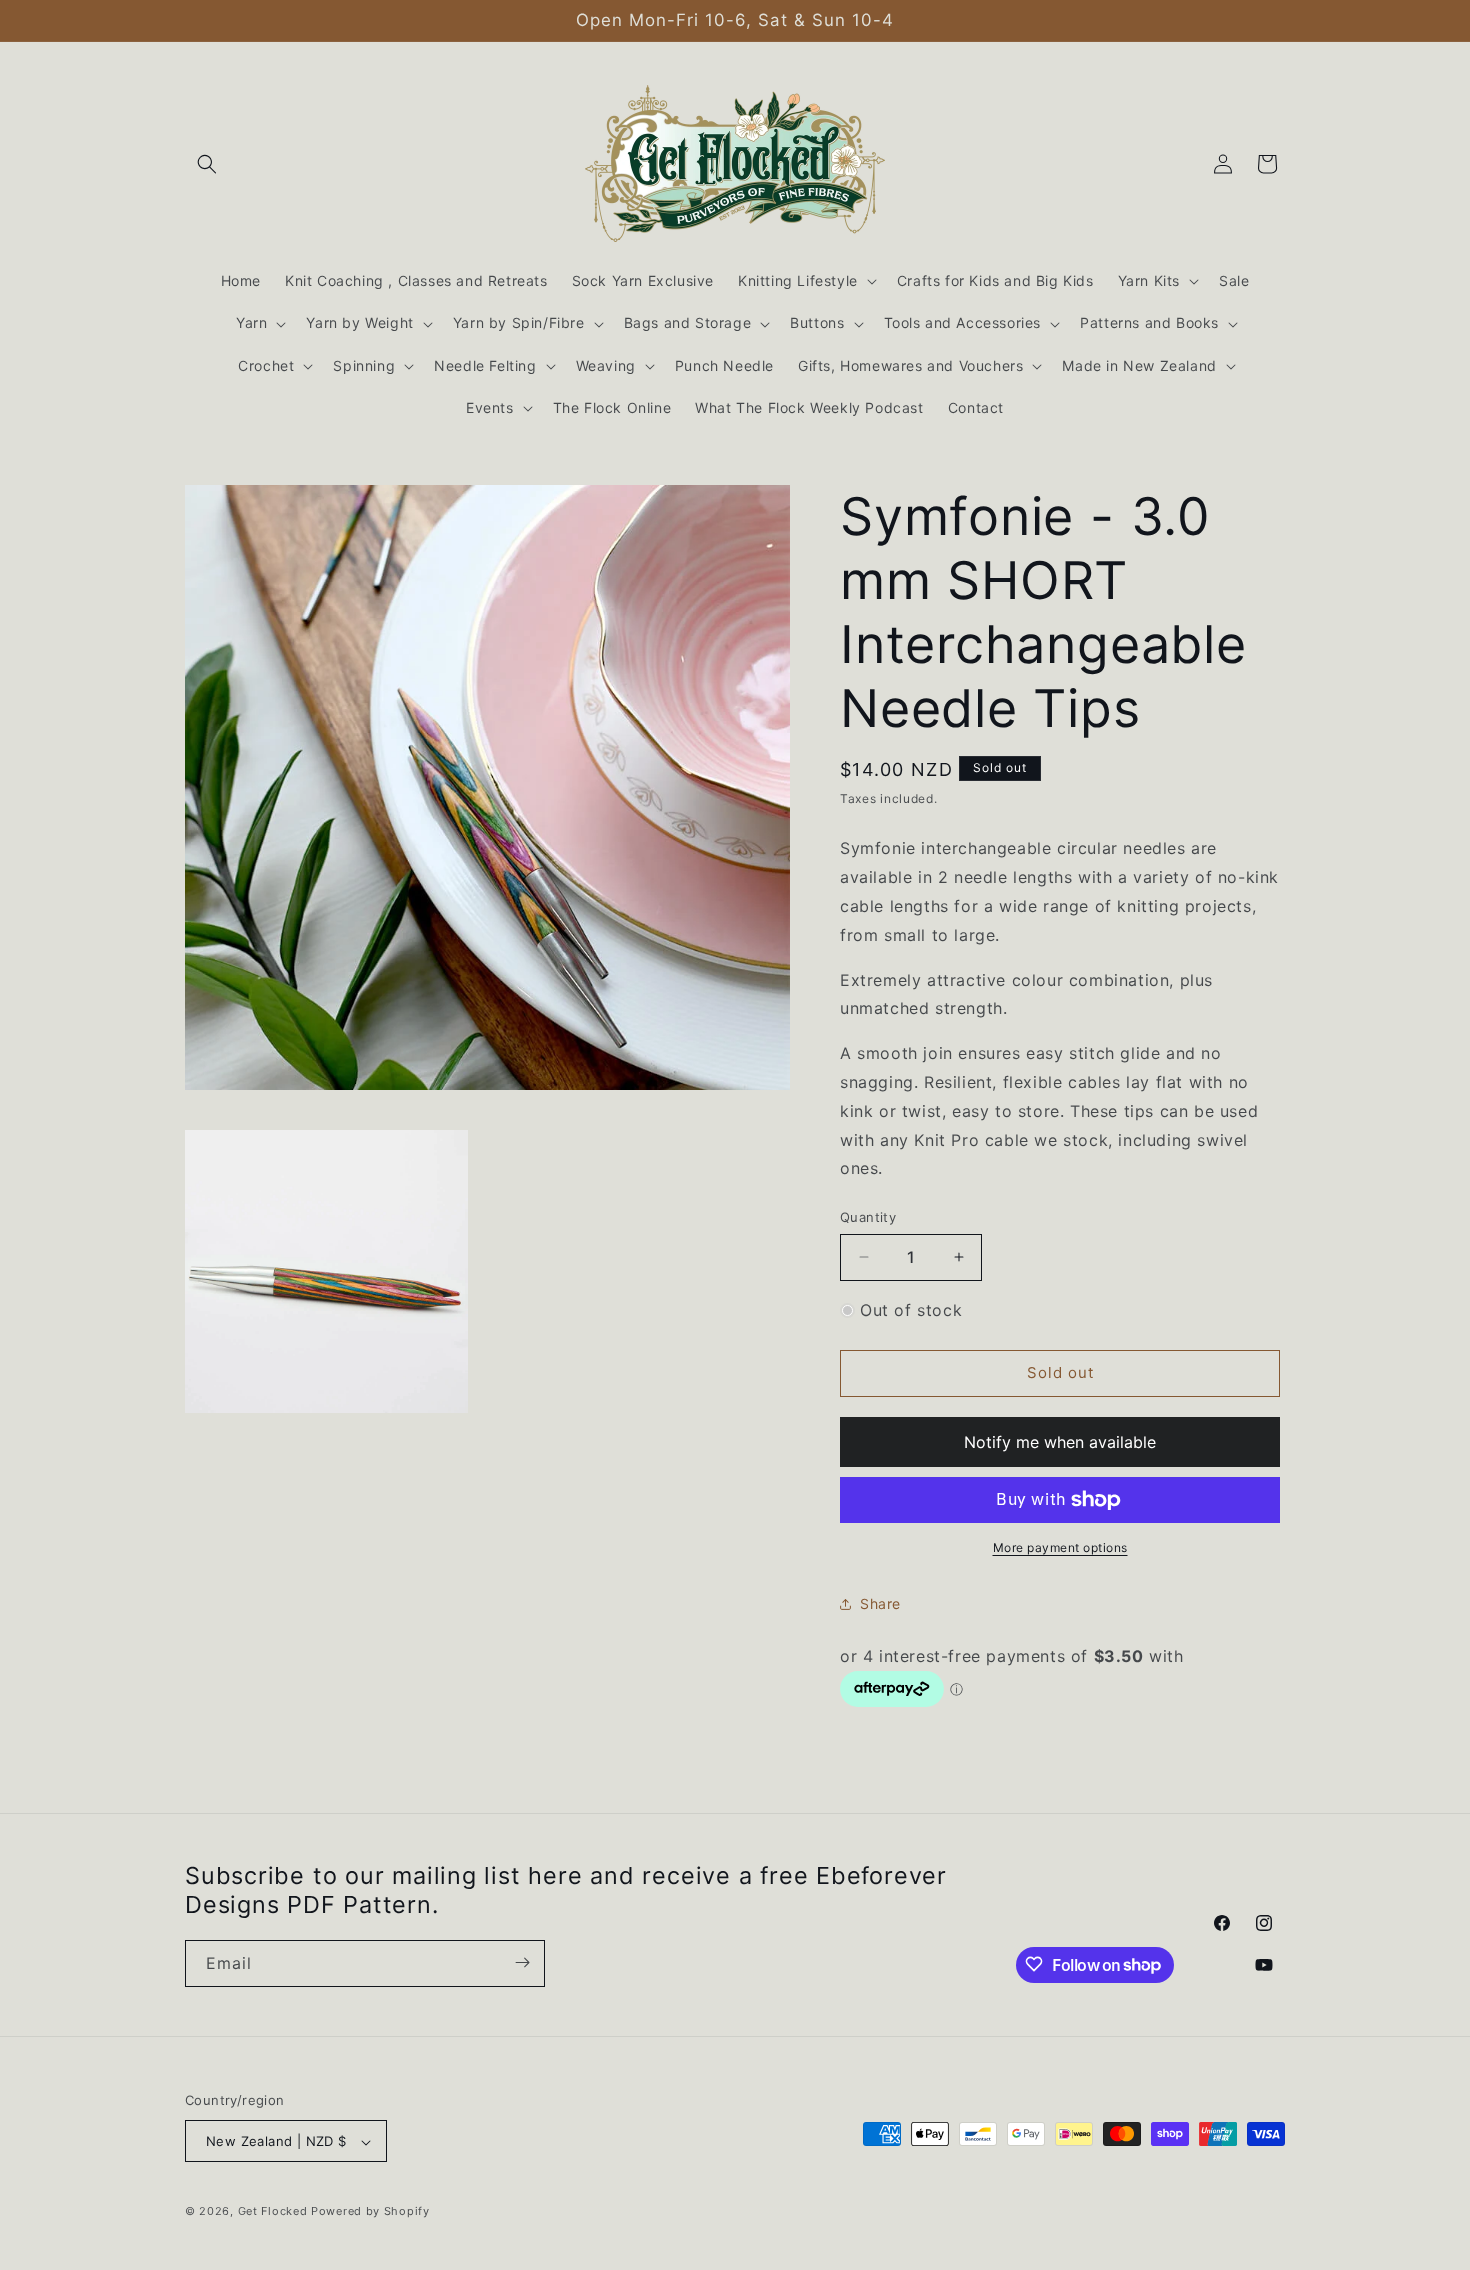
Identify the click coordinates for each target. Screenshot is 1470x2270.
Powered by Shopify (370, 2212)
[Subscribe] (522, 1962)
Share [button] (880, 1603)
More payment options (1060, 1547)
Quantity (868, 1217)
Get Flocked (273, 2212)
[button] (207, 164)
